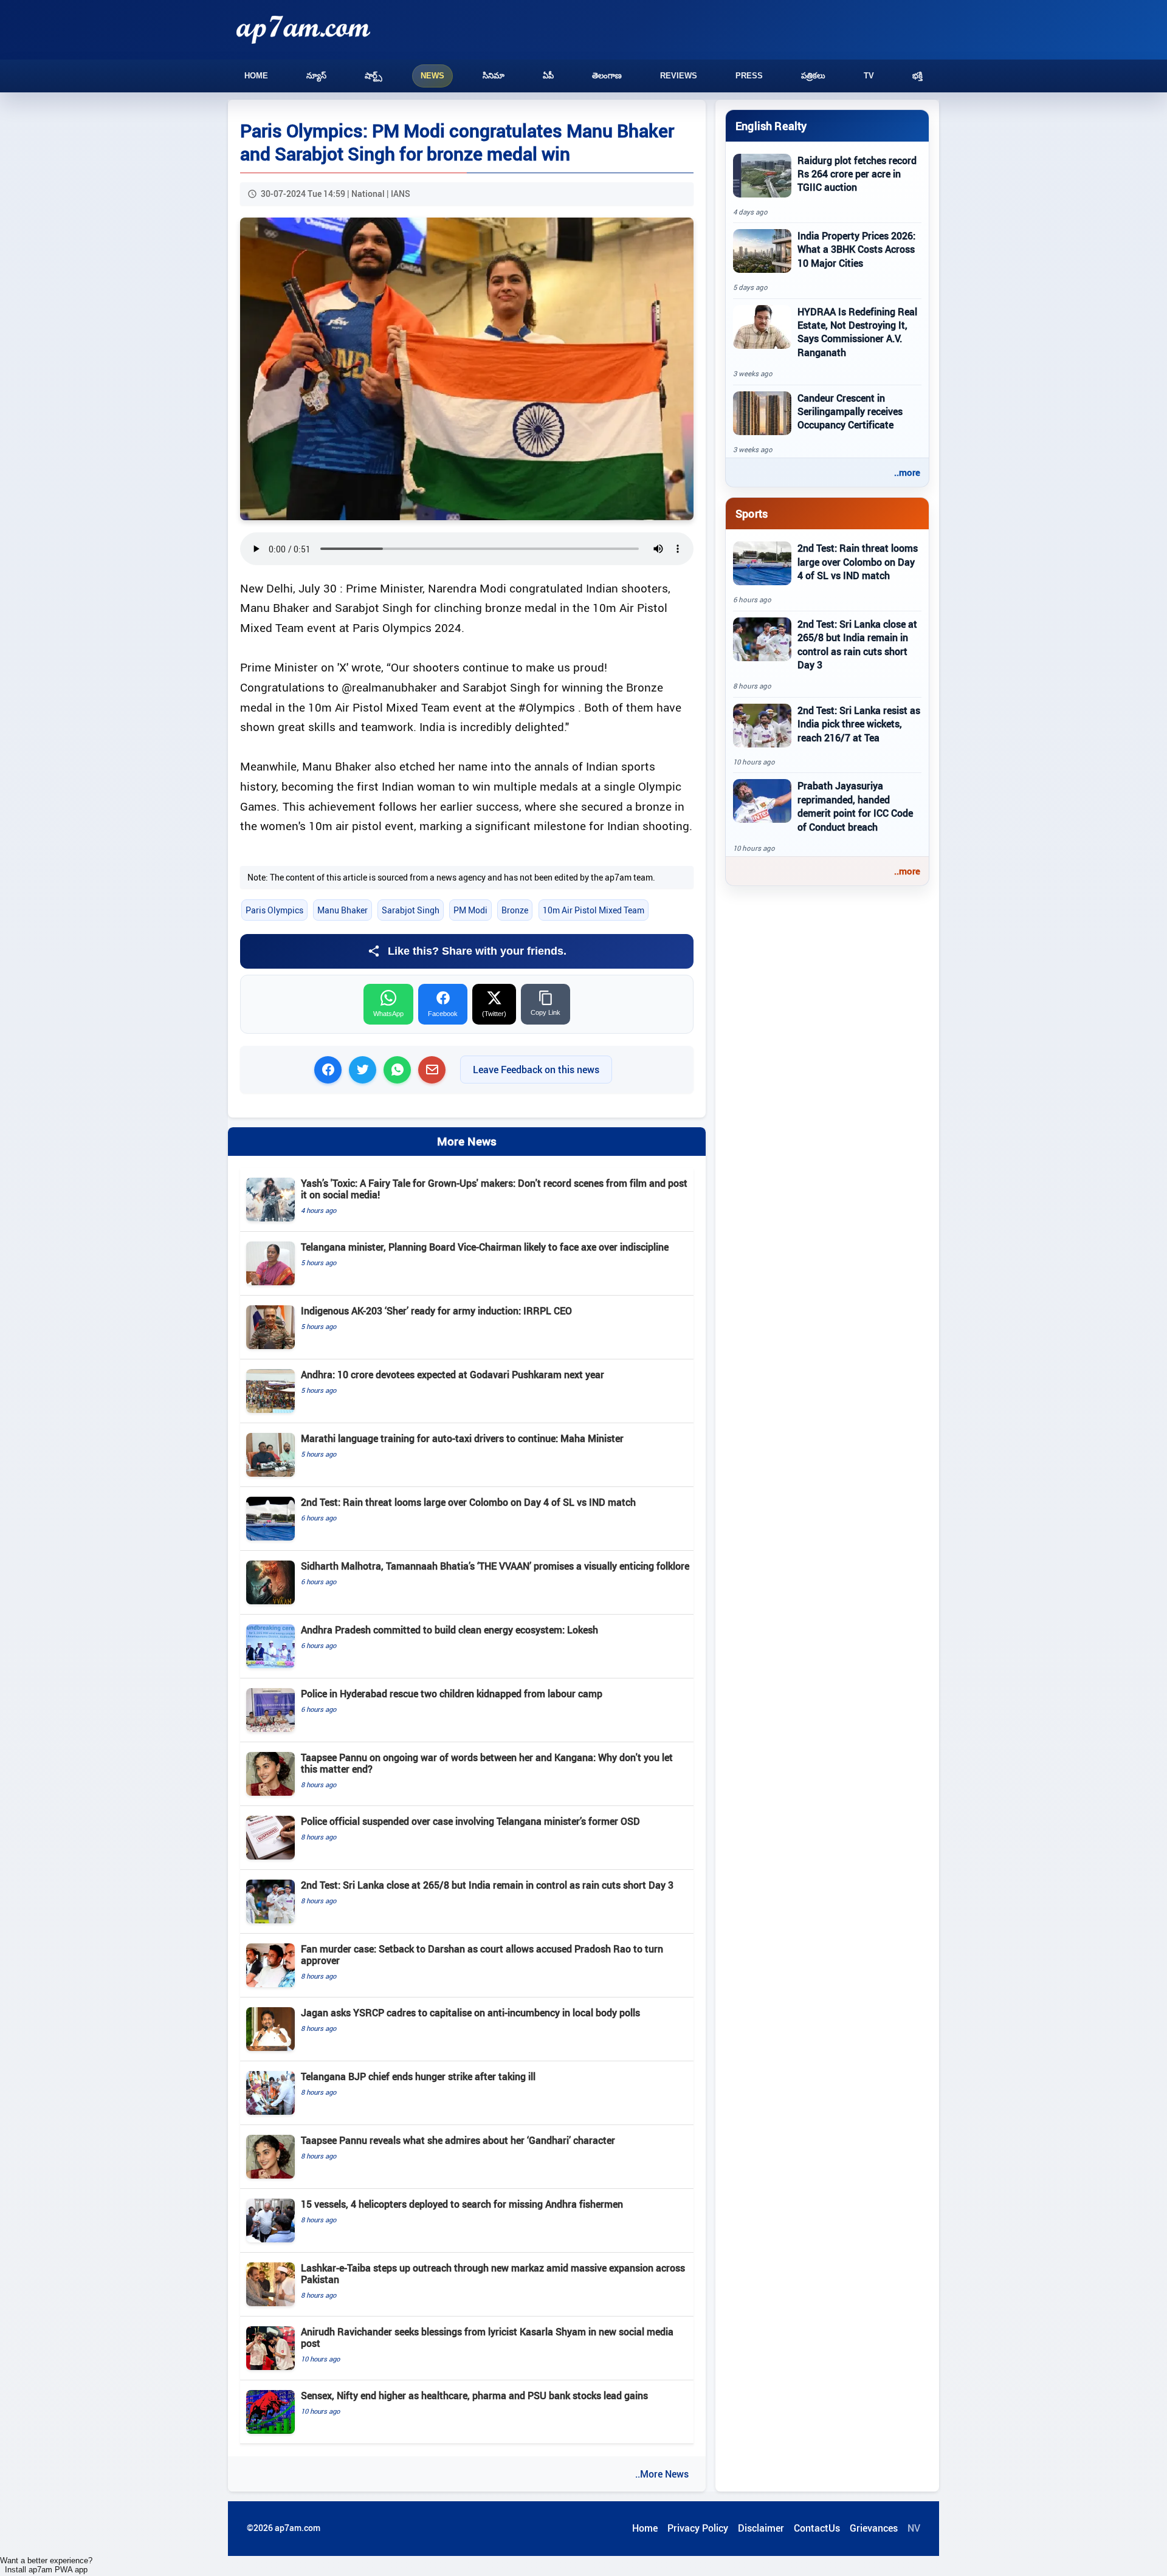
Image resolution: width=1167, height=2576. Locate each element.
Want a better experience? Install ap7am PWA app (46, 2565)
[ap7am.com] (303, 29)
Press (749, 76)
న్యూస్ (316, 76)
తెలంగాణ (607, 76)
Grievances (874, 2528)
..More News (662, 2474)
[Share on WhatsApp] (397, 1070)
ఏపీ (548, 76)
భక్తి (917, 76)
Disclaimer (761, 2528)
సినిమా (494, 76)
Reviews (679, 76)
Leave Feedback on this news (536, 1070)
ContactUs (817, 2528)
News (432, 76)
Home (256, 76)
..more (907, 472)
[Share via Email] (432, 1070)
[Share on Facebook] (328, 1070)
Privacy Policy (698, 2528)
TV (869, 76)
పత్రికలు (813, 76)
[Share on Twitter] (363, 1070)
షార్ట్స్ (374, 76)
